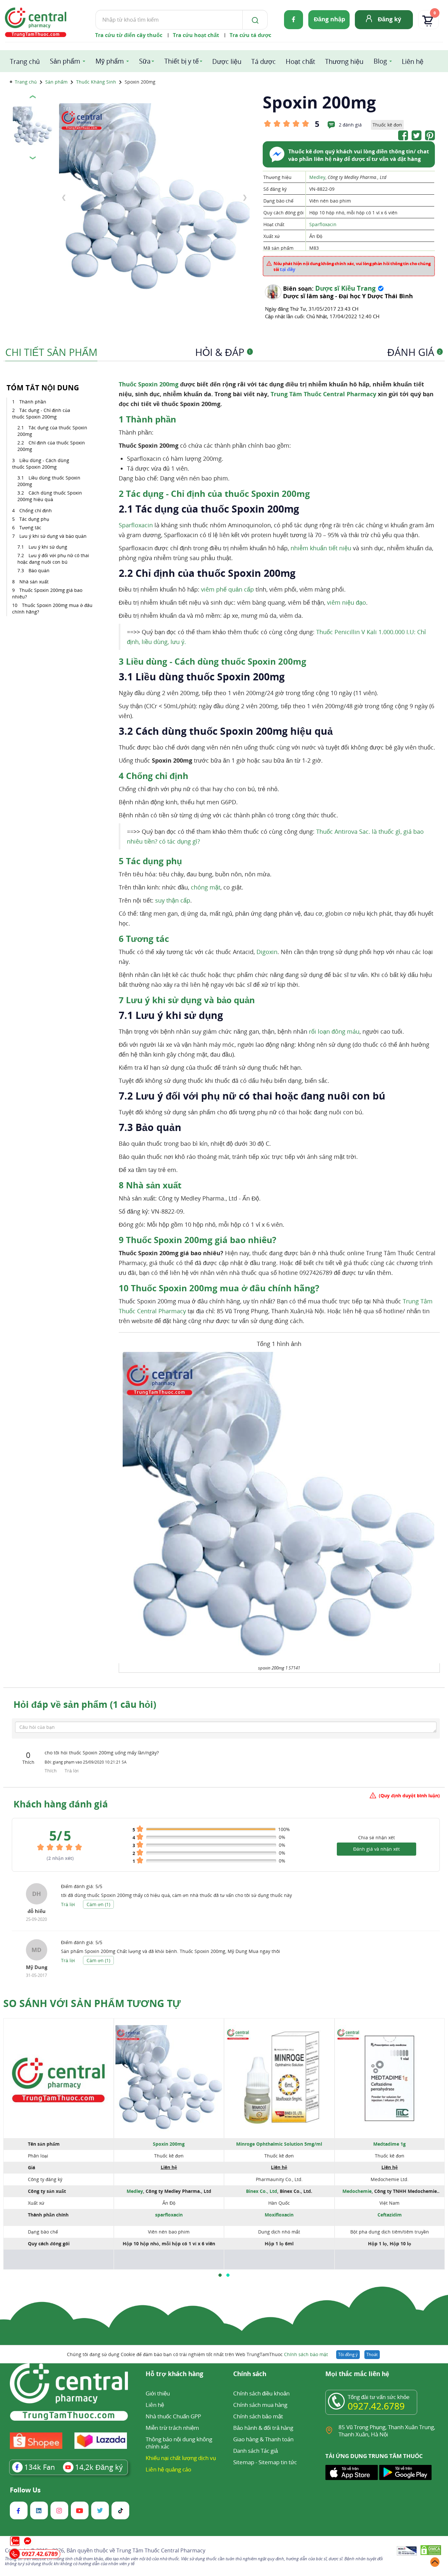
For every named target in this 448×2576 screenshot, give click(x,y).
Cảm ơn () (98, 1904)
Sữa (145, 61)
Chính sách (250, 2374)
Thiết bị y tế (182, 61)
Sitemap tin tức (278, 2462)
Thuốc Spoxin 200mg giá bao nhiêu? (47, 593)
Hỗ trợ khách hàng (174, 2374)
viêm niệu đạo (346, 602)
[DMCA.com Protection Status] (431, 2551)
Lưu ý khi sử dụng (48, 547)
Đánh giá (414, 352)
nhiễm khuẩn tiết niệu (321, 548)
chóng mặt (206, 887)
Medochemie (357, 2191)
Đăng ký (389, 19)
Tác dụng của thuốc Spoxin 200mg (52, 431)
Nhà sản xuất (34, 582)
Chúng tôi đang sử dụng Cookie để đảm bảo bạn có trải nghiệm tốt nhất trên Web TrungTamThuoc (197, 2354)
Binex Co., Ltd (262, 2191)
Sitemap (244, 2462)
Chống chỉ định (36, 510)
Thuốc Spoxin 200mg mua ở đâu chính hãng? (52, 608)
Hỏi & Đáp (223, 352)
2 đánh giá (350, 125)
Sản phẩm (65, 61)
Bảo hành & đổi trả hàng (263, 2428)
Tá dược (264, 61)
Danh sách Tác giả (255, 2451)
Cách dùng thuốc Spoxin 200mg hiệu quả (50, 496)
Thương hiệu (344, 61)
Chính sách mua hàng (260, 2405)
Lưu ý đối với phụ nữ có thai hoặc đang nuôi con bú (53, 559)
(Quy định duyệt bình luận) (409, 1795)
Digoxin (267, 952)
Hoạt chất (300, 61)
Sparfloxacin (323, 224)
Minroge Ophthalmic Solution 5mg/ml (279, 2144)
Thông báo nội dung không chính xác (179, 2443)
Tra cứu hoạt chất (196, 35)
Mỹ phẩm (110, 61)
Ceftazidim (390, 2215)
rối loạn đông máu (334, 1031)
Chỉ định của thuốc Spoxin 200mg (51, 446)
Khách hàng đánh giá (61, 1804)
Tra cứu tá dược (250, 35)
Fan (40, 2467)
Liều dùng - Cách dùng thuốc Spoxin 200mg (41, 464)
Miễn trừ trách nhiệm (172, 2428)
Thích (51, 1771)
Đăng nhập (329, 19)
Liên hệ (413, 61)
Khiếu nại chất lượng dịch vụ (181, 2458)
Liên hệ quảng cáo (168, 2469)
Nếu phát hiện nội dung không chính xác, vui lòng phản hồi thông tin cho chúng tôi (352, 266)
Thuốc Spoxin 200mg (149, 384)
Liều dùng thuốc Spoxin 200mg (49, 481)
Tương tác (30, 527)
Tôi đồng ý (348, 2354)
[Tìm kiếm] (254, 20)
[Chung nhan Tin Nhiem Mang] (407, 2551)
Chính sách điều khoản (261, 2393)
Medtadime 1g (389, 2144)
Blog (380, 61)
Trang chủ (25, 61)
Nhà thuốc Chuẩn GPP (173, 2416)
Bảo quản (39, 570)
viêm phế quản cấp (227, 589)
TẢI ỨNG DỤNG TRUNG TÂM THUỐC (374, 2456)
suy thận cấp (173, 900)
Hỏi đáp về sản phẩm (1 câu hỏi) (85, 1704)
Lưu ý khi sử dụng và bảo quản (53, 536)
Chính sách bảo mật (306, 2354)
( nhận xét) (60, 1858)
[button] (220, 2275)
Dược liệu (227, 61)
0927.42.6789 (376, 2406)
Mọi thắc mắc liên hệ (357, 2374)
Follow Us (25, 2490)
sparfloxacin (169, 2215)
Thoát (372, 2354)
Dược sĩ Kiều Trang (345, 288)
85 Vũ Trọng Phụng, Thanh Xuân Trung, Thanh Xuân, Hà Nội (387, 2431)
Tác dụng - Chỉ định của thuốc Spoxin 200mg (41, 413)
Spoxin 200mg (169, 2144)
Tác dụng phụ (34, 519)
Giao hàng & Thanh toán (263, 2439)
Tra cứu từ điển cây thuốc (129, 35)
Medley (317, 177)
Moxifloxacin (279, 2215)
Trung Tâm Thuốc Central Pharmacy (323, 394)
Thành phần (33, 402)
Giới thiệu (158, 2393)
